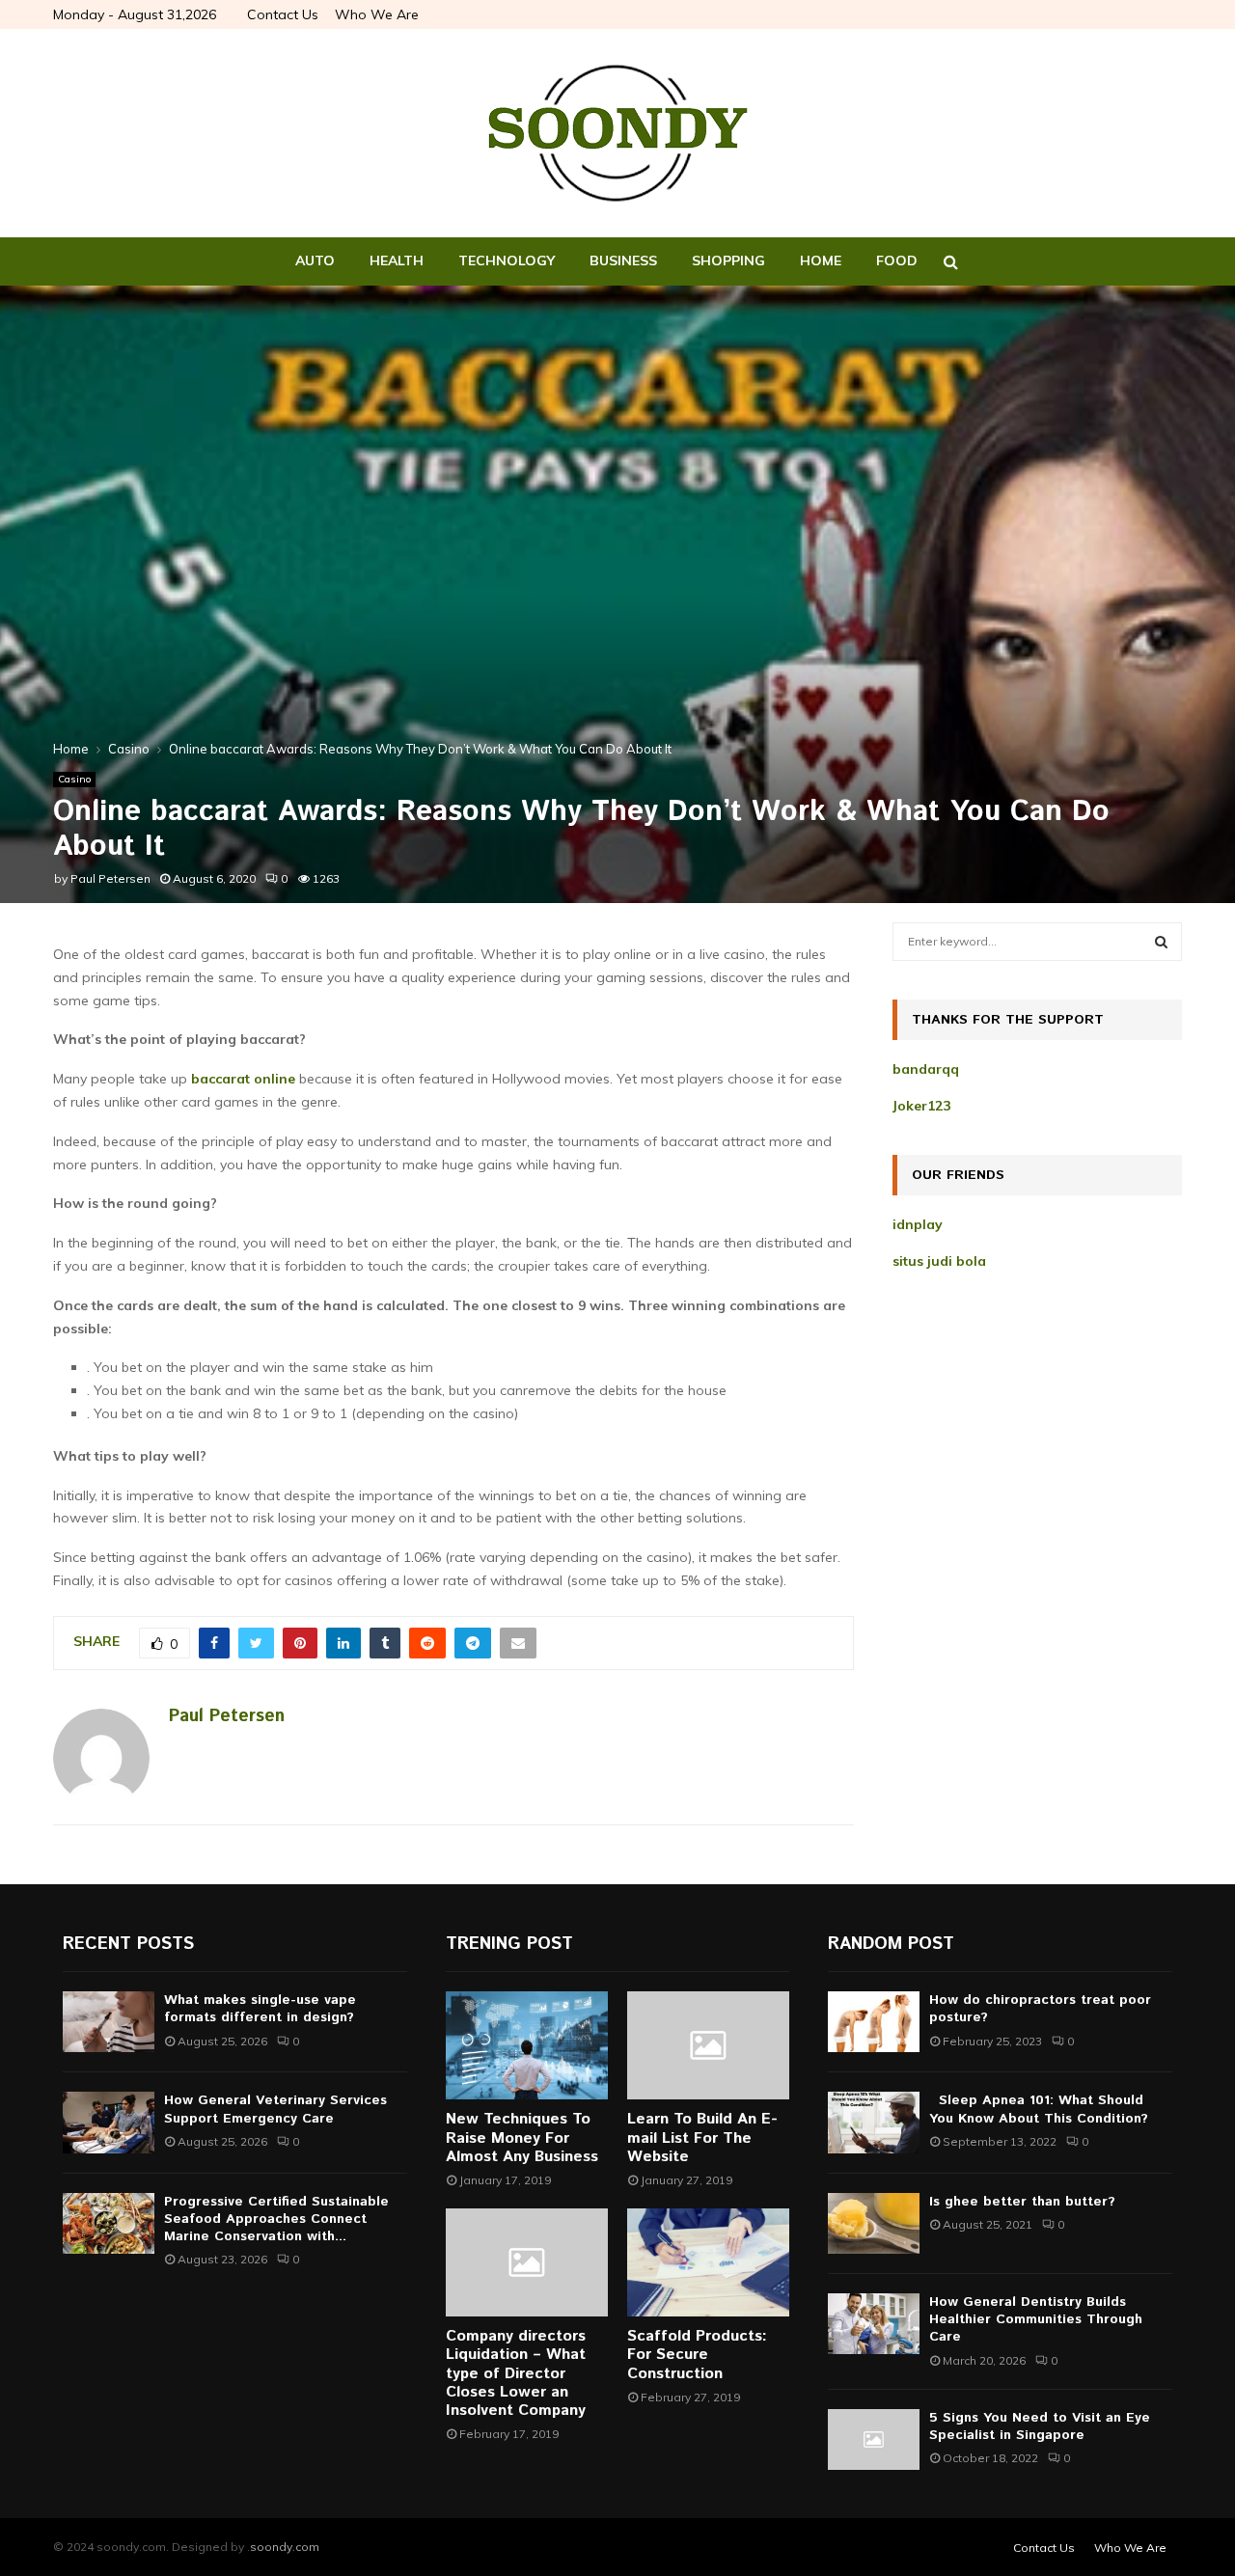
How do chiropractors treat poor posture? (1040, 2009)
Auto (315, 260)
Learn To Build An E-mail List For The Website (702, 2138)
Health (397, 260)
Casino (74, 779)
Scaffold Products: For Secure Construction (697, 2355)
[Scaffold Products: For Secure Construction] (708, 2262)
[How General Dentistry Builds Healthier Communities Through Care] (874, 2324)
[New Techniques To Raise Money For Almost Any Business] (527, 2045)
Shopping (728, 260)
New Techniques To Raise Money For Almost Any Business (522, 2138)
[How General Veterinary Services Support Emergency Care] (109, 2122)
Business (623, 260)
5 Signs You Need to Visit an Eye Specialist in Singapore (1040, 2426)
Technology (507, 260)
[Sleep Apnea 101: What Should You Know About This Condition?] (874, 2122)
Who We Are (377, 14)
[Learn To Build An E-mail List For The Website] (708, 2045)
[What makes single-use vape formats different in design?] (109, 2022)
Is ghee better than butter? (1022, 2202)
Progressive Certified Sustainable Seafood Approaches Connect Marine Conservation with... (276, 2219)
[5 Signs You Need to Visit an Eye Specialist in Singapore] (874, 2439)
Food (897, 260)
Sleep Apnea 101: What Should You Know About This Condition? (1043, 2109)
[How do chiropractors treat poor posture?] (874, 2022)
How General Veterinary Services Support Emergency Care (275, 2109)
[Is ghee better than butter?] (874, 2223)
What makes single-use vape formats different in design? (260, 2009)
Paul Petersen (110, 878)
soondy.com (285, 2547)
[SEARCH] (1161, 942)
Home (821, 260)
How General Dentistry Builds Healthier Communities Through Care (1036, 2319)
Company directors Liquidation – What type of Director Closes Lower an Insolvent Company (516, 2373)
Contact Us (283, 14)
